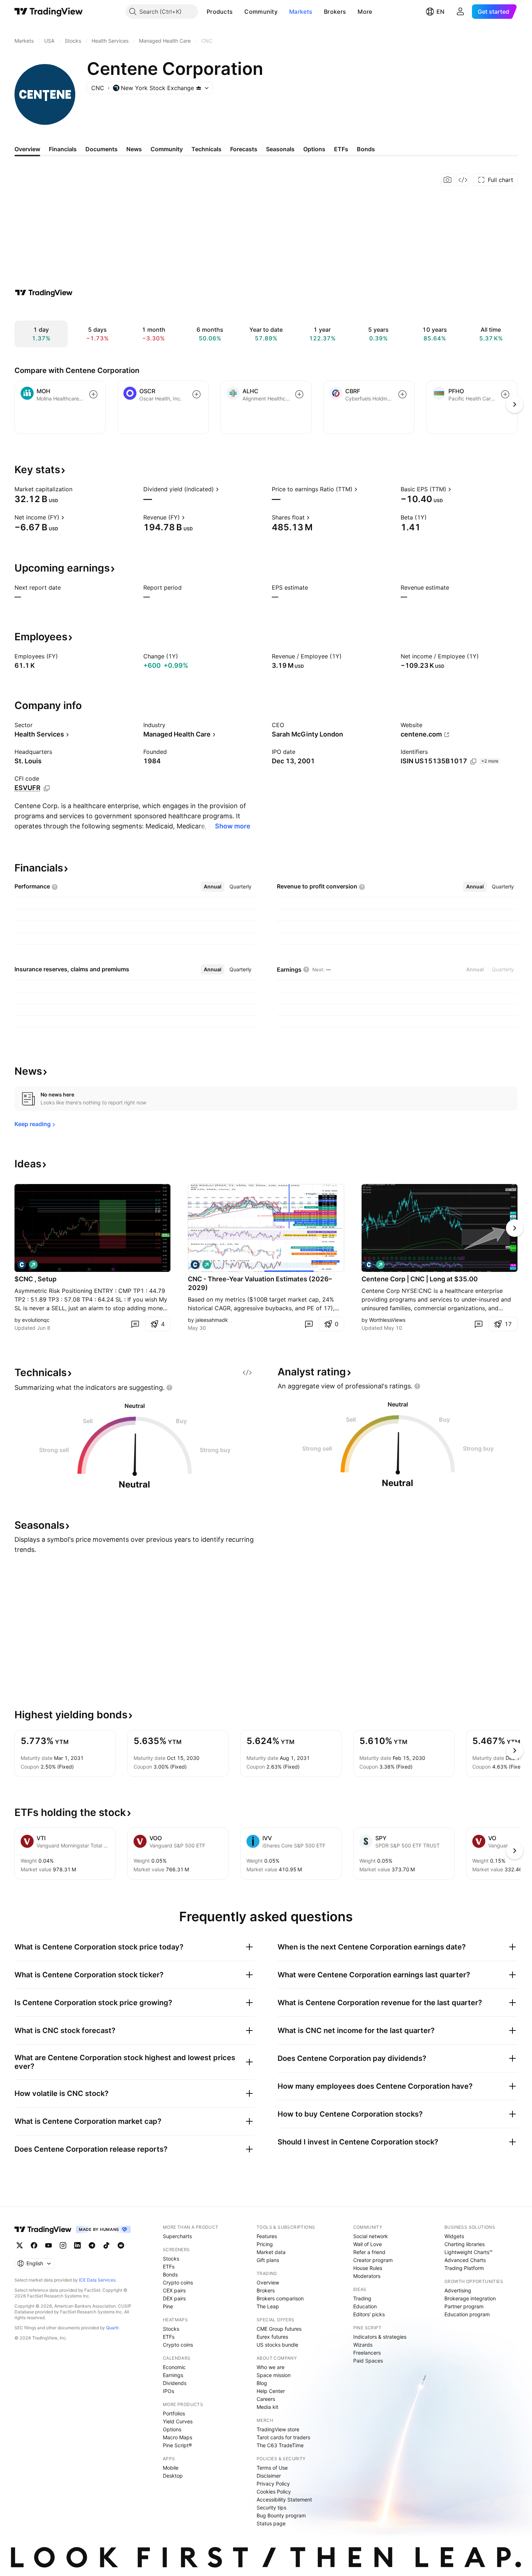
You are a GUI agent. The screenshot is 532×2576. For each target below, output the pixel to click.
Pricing (265, 2244)
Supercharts (177, 2236)
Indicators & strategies (380, 2337)
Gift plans (268, 2260)
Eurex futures (272, 2337)
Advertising (458, 2290)
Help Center (271, 2391)
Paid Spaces (368, 2361)
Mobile (171, 2468)
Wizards (363, 2345)
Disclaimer (269, 2476)
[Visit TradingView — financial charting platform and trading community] (44, 293)
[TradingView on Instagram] (63, 2245)
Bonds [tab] (366, 149)
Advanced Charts (465, 2260)
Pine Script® (177, 2445)
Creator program (373, 2260)
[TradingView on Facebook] (34, 2245)
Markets (301, 12)
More (365, 12)
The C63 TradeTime (280, 2445)
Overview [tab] (27, 149)
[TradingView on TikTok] (106, 2245)
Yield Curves (178, 2421)
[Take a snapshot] (448, 180)
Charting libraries (465, 2244)
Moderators (367, 2276)
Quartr (112, 2328)
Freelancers (367, 2353)
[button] (238, 12)
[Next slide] (515, 1228)
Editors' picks (369, 2314)
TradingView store (278, 2429)
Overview (268, 2282)
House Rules (368, 2268)
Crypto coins (178, 2282)
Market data (271, 2252)
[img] (199, 88)
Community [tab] (167, 149)
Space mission (274, 2375)
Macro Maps (178, 2437)
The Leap (268, 2306)
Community (261, 12)
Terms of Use (272, 2468)
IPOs (168, 2391)
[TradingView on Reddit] (121, 2245)
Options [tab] (314, 149)
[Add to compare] (93, 394)
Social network (371, 2236)
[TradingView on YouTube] (48, 2245)
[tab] (213, 887)
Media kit (267, 2407)
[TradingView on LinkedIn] (77, 2245)
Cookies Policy (274, 2492)
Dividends (175, 2383)
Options (172, 2429)
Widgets (454, 2236)
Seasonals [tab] (280, 149)
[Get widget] (463, 180)
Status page (271, 2523)
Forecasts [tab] (244, 149)
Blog (262, 2383)
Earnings (173, 2375)
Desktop (173, 2476)
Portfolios (174, 2413)
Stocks (171, 2259)
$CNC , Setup (35, 1279)
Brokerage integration (470, 2298)
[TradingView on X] (20, 2245)
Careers (266, 2399)
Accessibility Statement (284, 2499)
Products (220, 12)
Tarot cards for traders (283, 2437)
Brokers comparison (280, 2298)
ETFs (169, 2267)
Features (267, 2236)
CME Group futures (279, 2329)
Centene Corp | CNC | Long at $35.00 (420, 1279)
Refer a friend (369, 2252)
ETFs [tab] (341, 149)
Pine (168, 2306)
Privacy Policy (273, 2484)
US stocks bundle (277, 2345)
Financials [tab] (63, 149)
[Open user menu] (460, 12)
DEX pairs (174, 2298)
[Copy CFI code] (47, 788)
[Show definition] (77, 489)
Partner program (464, 2306)
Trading (362, 2298)
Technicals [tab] (206, 149)
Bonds (170, 2274)
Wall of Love (368, 2244)
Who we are (271, 2367)
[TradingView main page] (49, 12)
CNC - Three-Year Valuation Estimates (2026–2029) (260, 1283)
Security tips (271, 2507)
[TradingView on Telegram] (92, 2245)
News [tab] (134, 149)
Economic (174, 2367)
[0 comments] (135, 1324)
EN (440, 12)
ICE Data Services (97, 2280)
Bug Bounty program (281, 2515)
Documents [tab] (102, 149)
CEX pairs (174, 2290)
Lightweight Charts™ (468, 2252)
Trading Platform (464, 2268)
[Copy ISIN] (473, 761)
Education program (467, 2314)
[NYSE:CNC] (22, 1265)
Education (365, 2306)
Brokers (335, 12)
